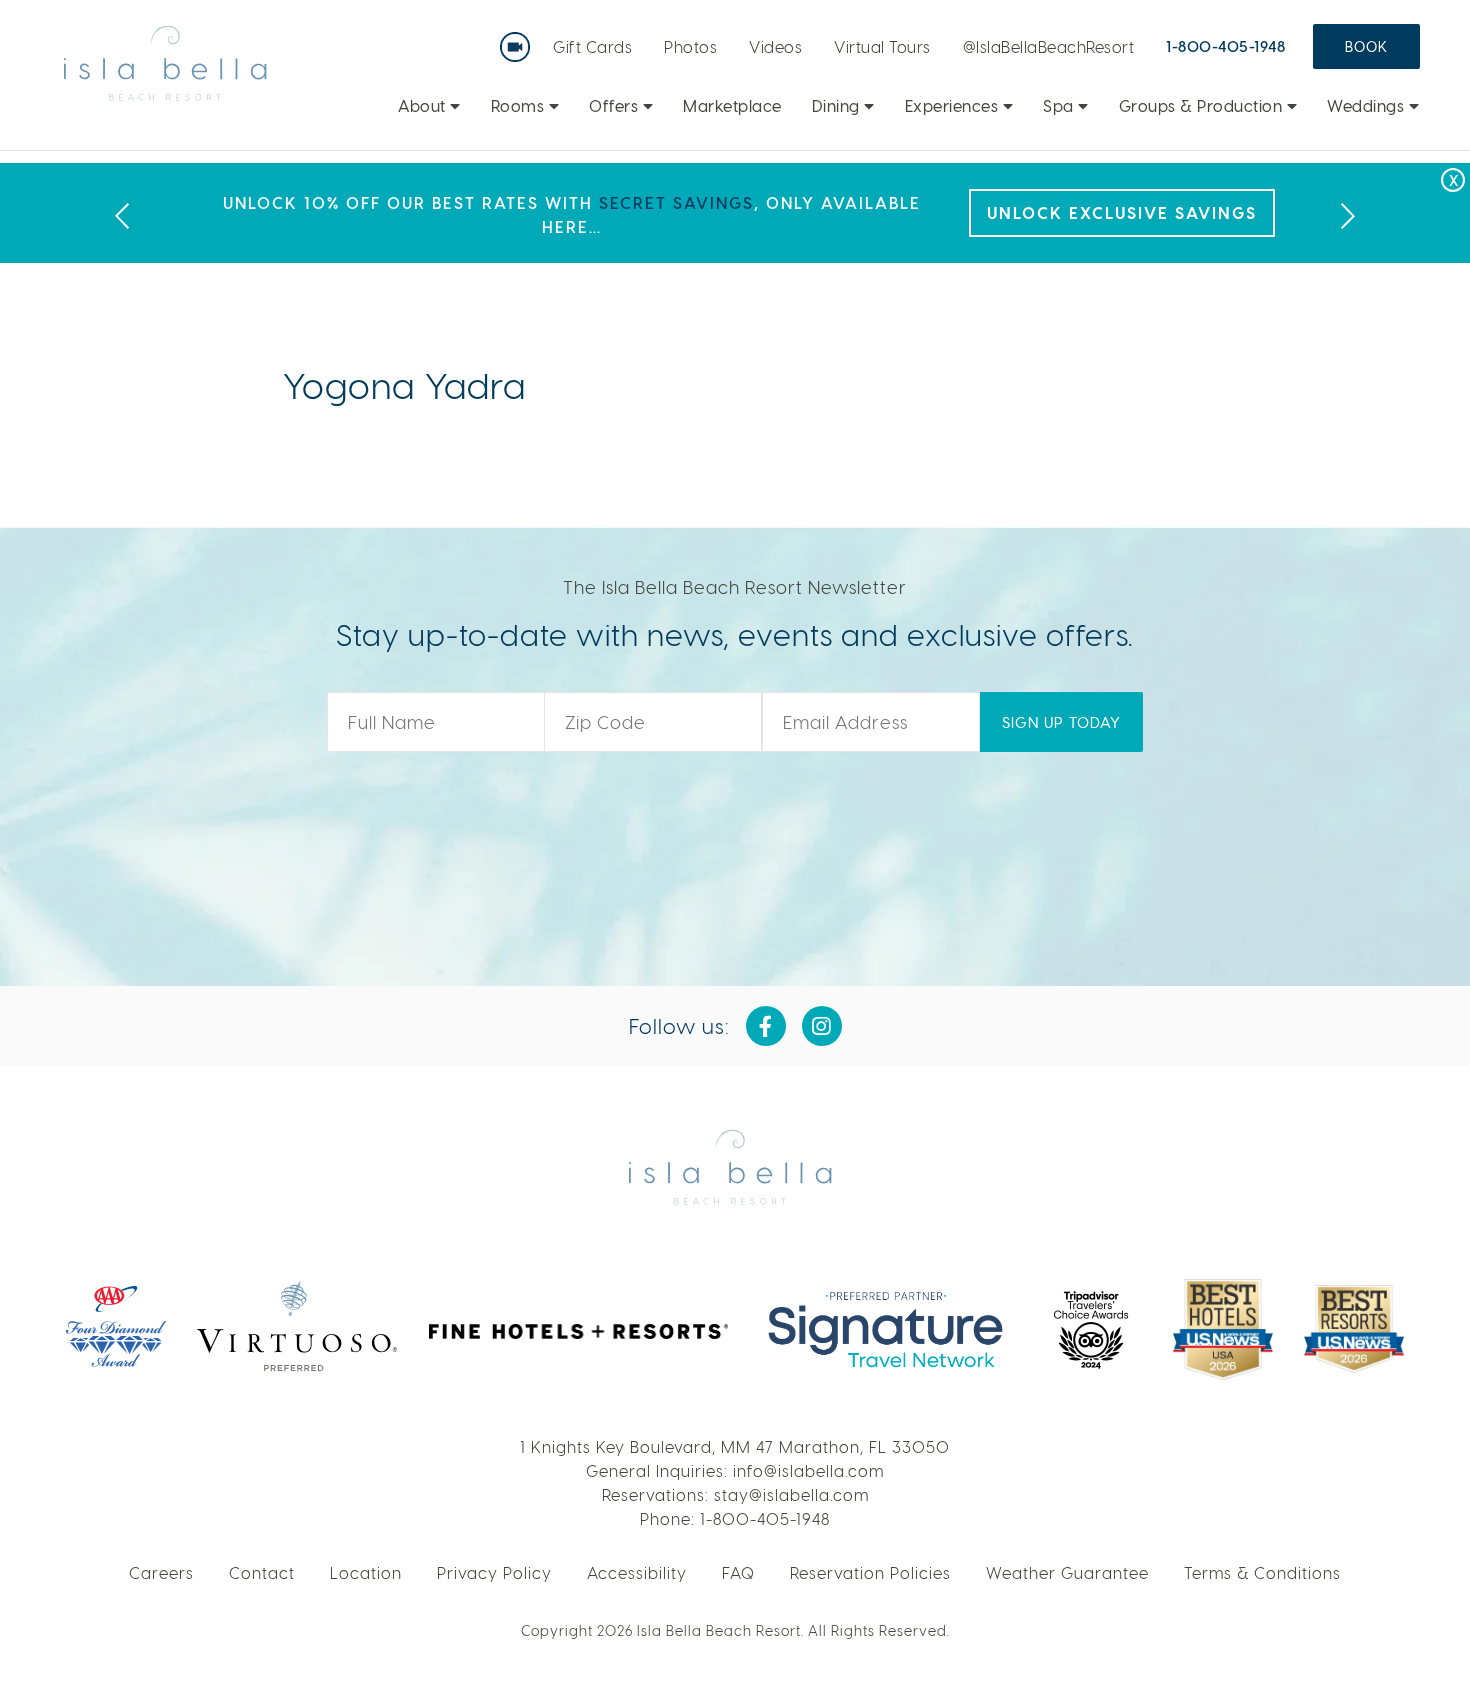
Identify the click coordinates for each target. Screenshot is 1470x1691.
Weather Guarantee (1067, 1572)
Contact (262, 1572)
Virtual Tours (882, 46)
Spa (1060, 105)
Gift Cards (592, 46)
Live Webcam (519, 40)
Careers (161, 1572)
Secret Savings (676, 202)
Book (1366, 46)
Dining (838, 105)
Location (366, 1572)
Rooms (520, 105)
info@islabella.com (808, 1470)
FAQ (738, 1572)
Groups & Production (1203, 105)
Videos (775, 46)
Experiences (954, 105)
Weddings (1368, 105)
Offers (616, 105)
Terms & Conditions (1262, 1572)
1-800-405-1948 (1225, 46)
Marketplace (732, 105)
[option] (735, 213)
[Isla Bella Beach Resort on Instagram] (822, 1026)
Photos (690, 46)
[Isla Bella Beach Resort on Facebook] (766, 1026)
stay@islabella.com (791, 1494)
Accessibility (637, 1572)
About (424, 105)
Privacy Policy (494, 1572)
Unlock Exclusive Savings (1122, 212)
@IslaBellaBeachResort (1049, 46)
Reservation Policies (870, 1572)
